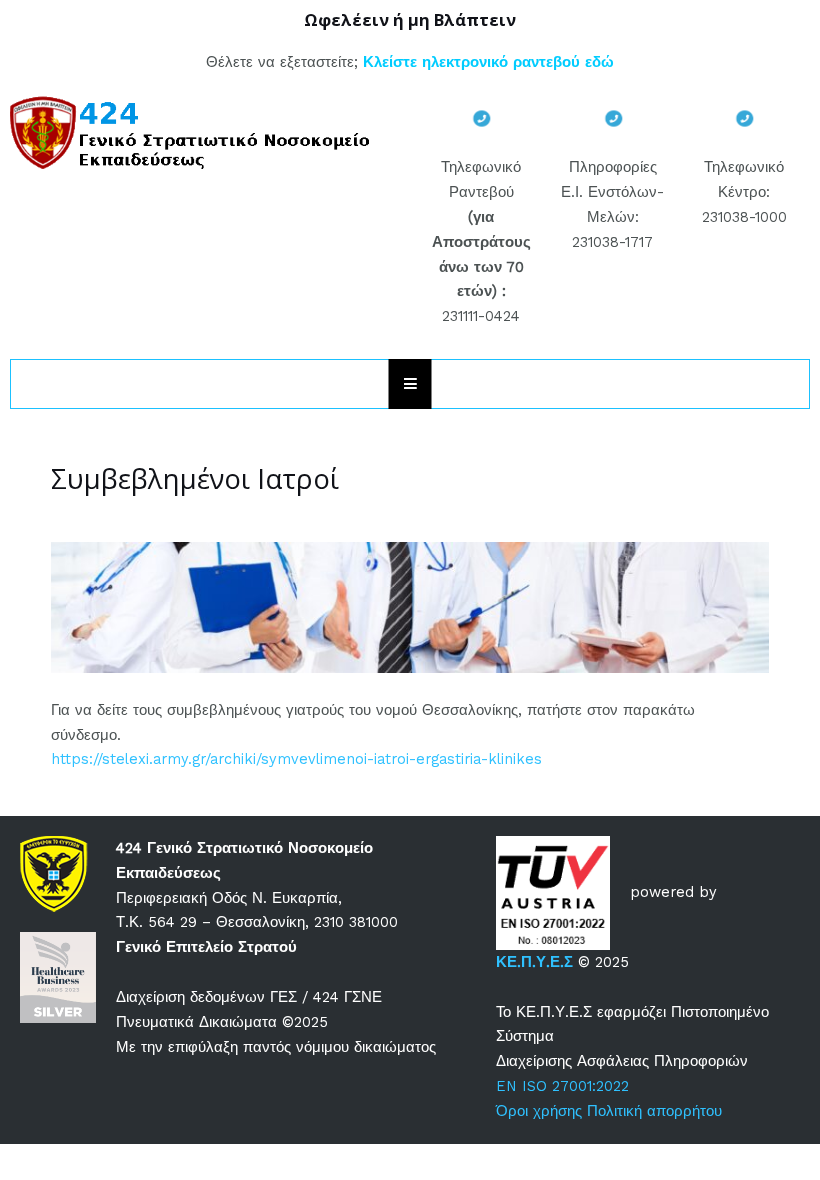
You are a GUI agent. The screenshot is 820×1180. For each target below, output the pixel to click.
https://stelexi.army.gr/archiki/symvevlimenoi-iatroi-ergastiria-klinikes (296, 759)
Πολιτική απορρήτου (654, 1111)
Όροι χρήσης (539, 1111)
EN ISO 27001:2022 (562, 1086)
